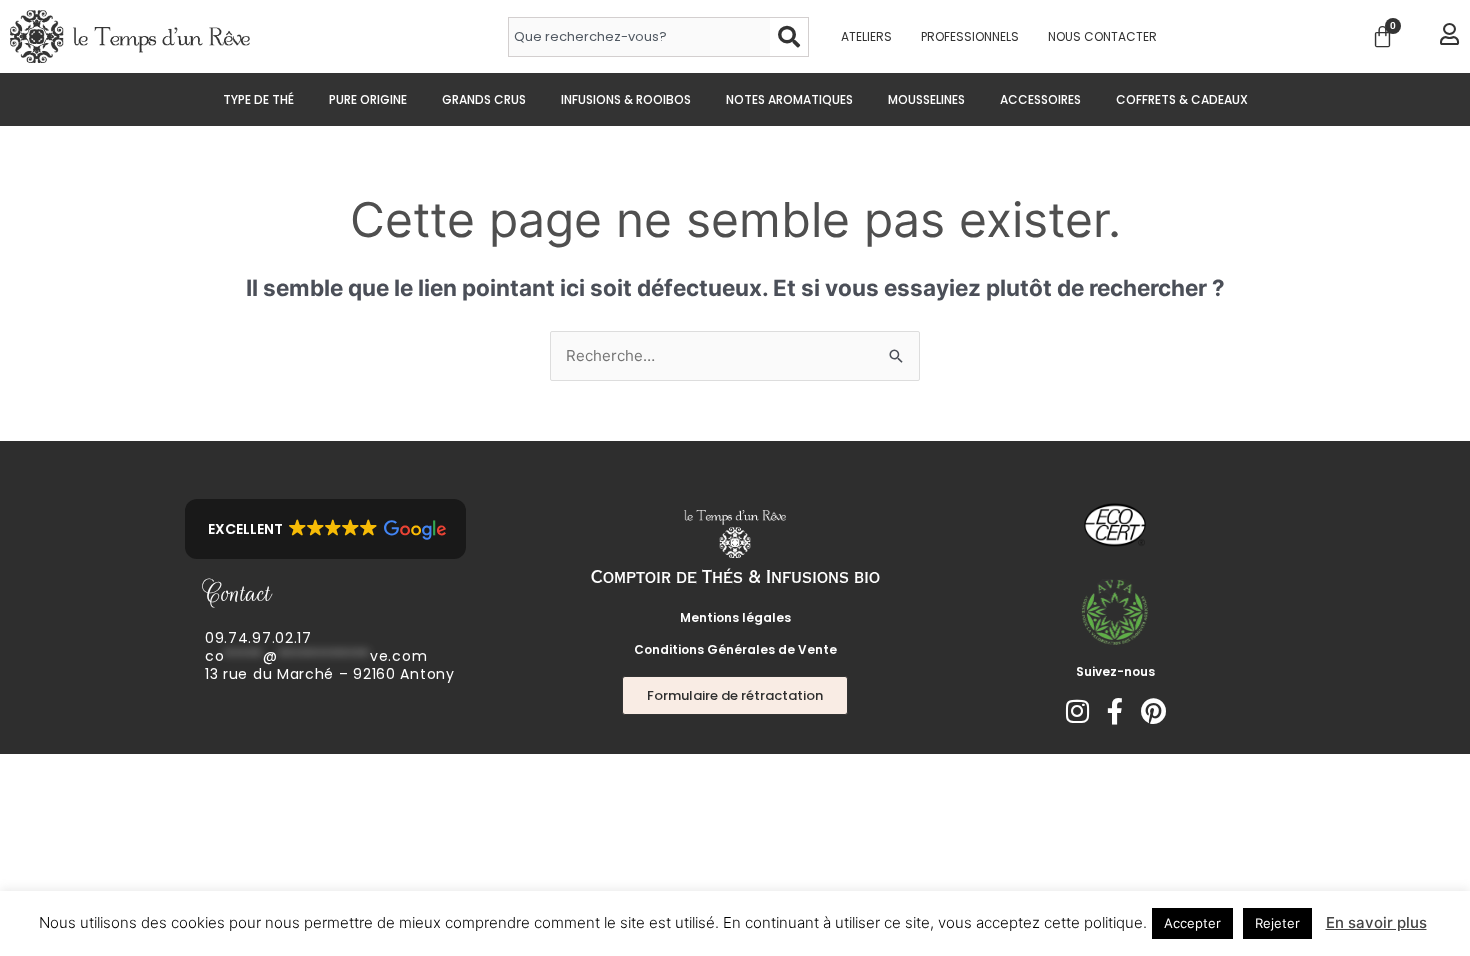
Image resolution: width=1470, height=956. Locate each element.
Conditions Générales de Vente (735, 649)
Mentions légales (735, 617)
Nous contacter (1102, 36)
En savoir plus (1376, 922)
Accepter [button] (1192, 923)
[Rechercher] (789, 37)
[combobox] (639, 37)
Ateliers (866, 36)
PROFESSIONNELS (970, 36)
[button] (325, 529)
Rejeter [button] (1277, 923)
